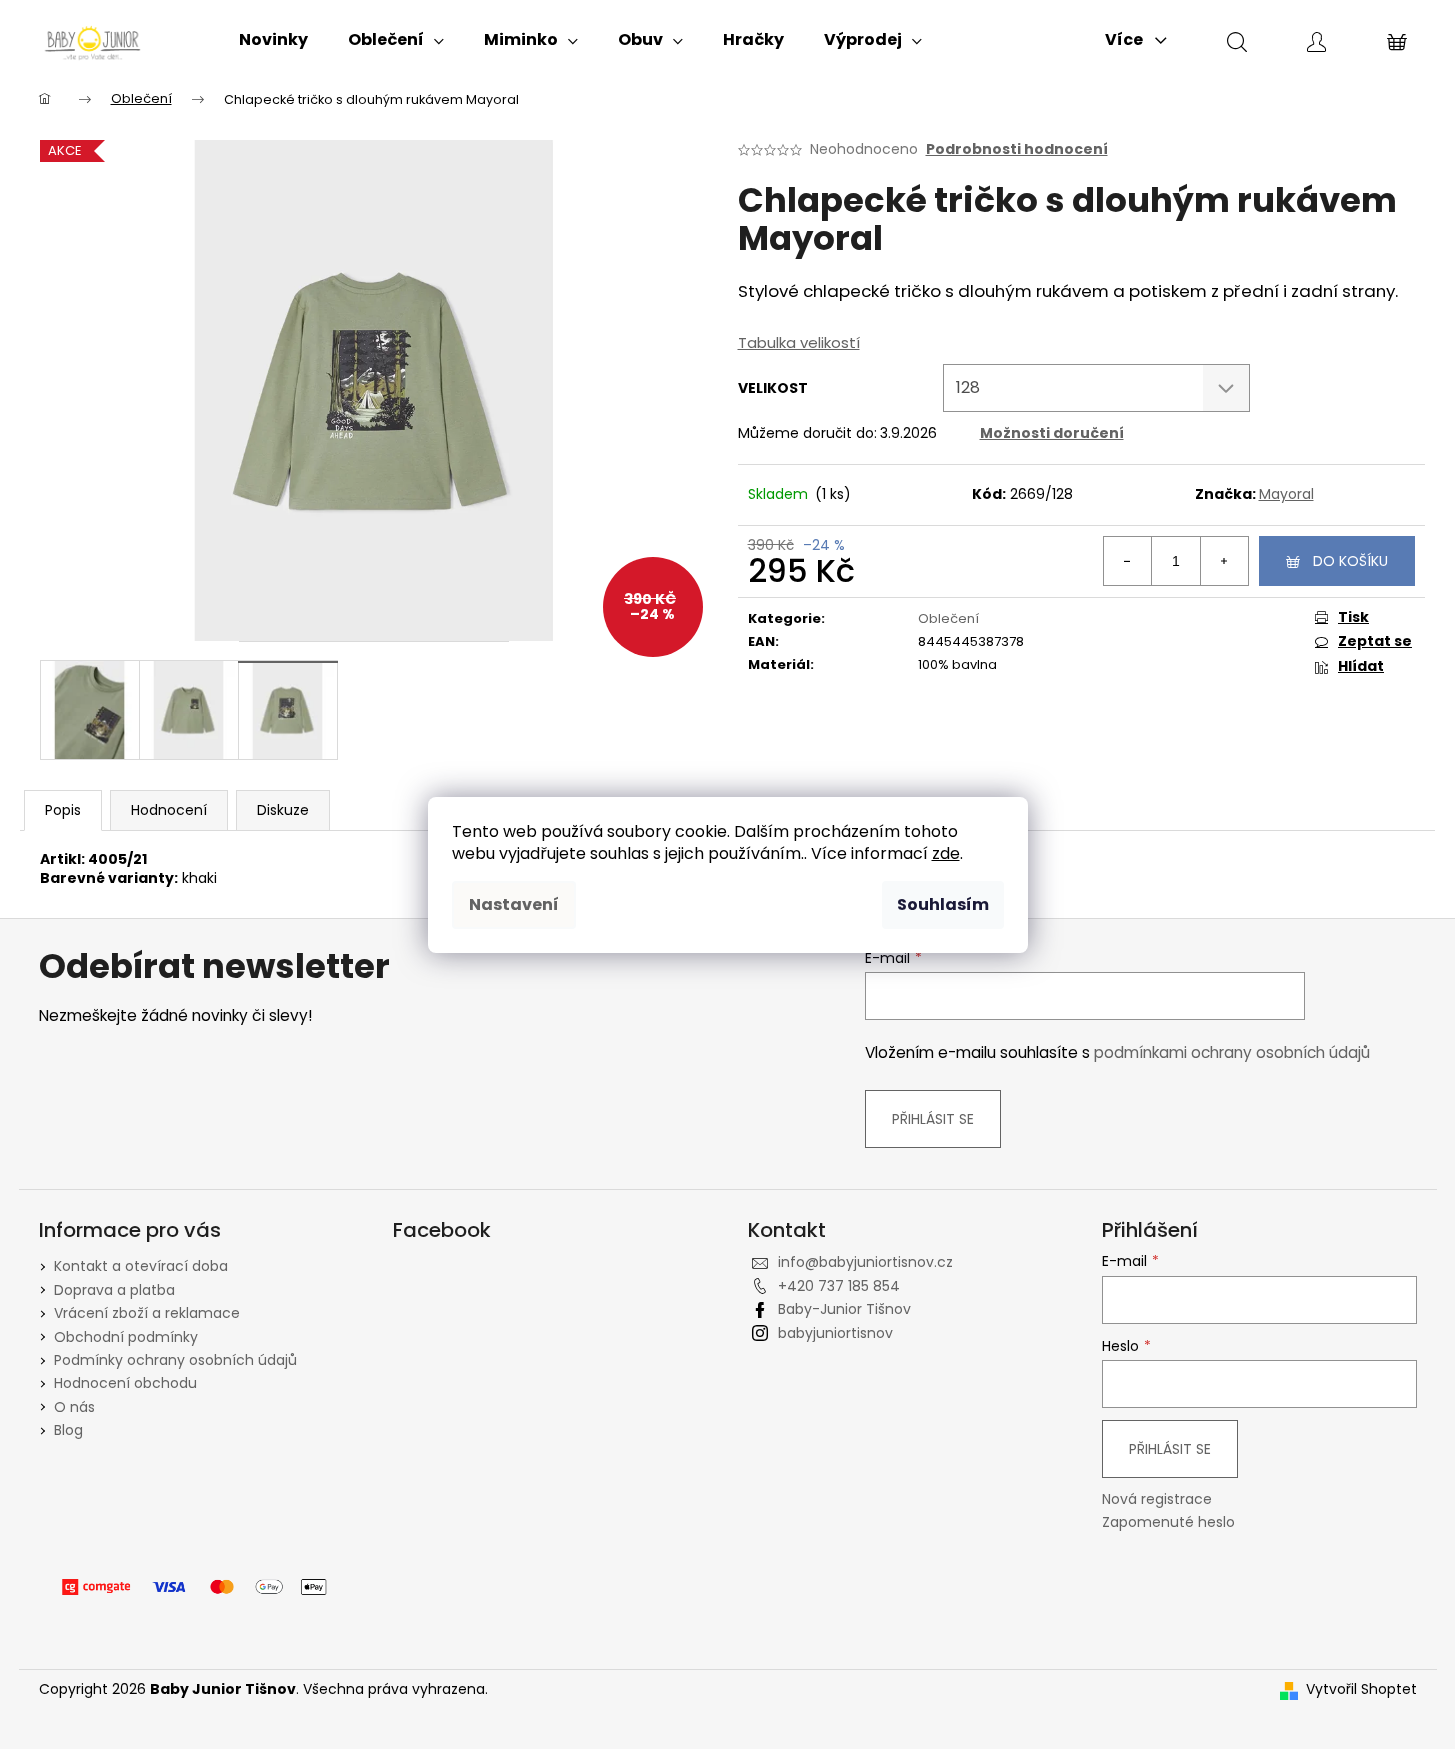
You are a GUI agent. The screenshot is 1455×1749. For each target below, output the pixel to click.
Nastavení (514, 904)
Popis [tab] (63, 810)
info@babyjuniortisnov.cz (865, 1262)
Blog (68, 1430)
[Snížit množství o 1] (1128, 561)
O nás (74, 1407)
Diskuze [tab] (283, 810)
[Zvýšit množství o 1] (1224, 561)
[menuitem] (273, 40)
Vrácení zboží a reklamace (147, 1313)
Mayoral (1286, 494)
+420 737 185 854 (839, 1286)
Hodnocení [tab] (169, 810)
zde (946, 853)
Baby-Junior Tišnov (844, 1309)
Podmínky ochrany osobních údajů (175, 1360)
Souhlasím (943, 904)
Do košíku (1350, 561)
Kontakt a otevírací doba (141, 1266)
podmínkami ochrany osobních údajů (1232, 1052)
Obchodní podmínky (126, 1337)
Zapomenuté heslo (1168, 1522)
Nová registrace (1157, 1499)
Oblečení (948, 618)
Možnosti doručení (1052, 433)
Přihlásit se (933, 1119)
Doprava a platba (114, 1290)
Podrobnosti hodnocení (1017, 149)
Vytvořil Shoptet (1361, 1689)
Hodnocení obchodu (125, 1383)
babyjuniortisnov (835, 1333)
